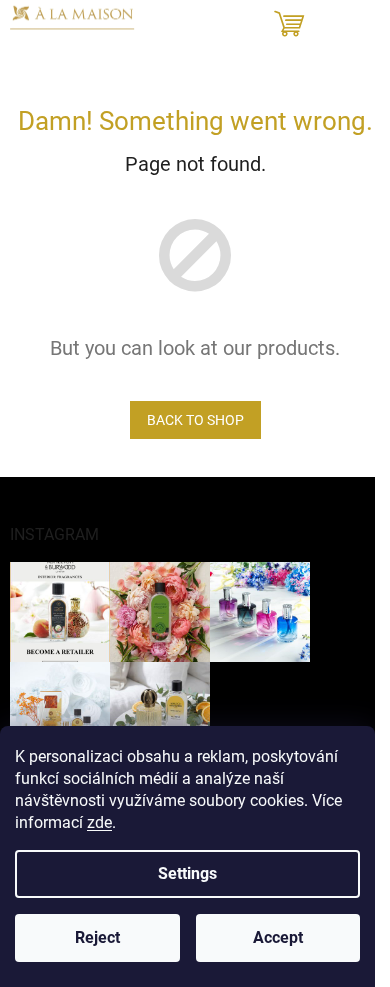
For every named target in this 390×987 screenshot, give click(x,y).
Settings (187, 873)
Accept (278, 937)
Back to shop (195, 420)
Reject (97, 937)
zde (99, 822)
